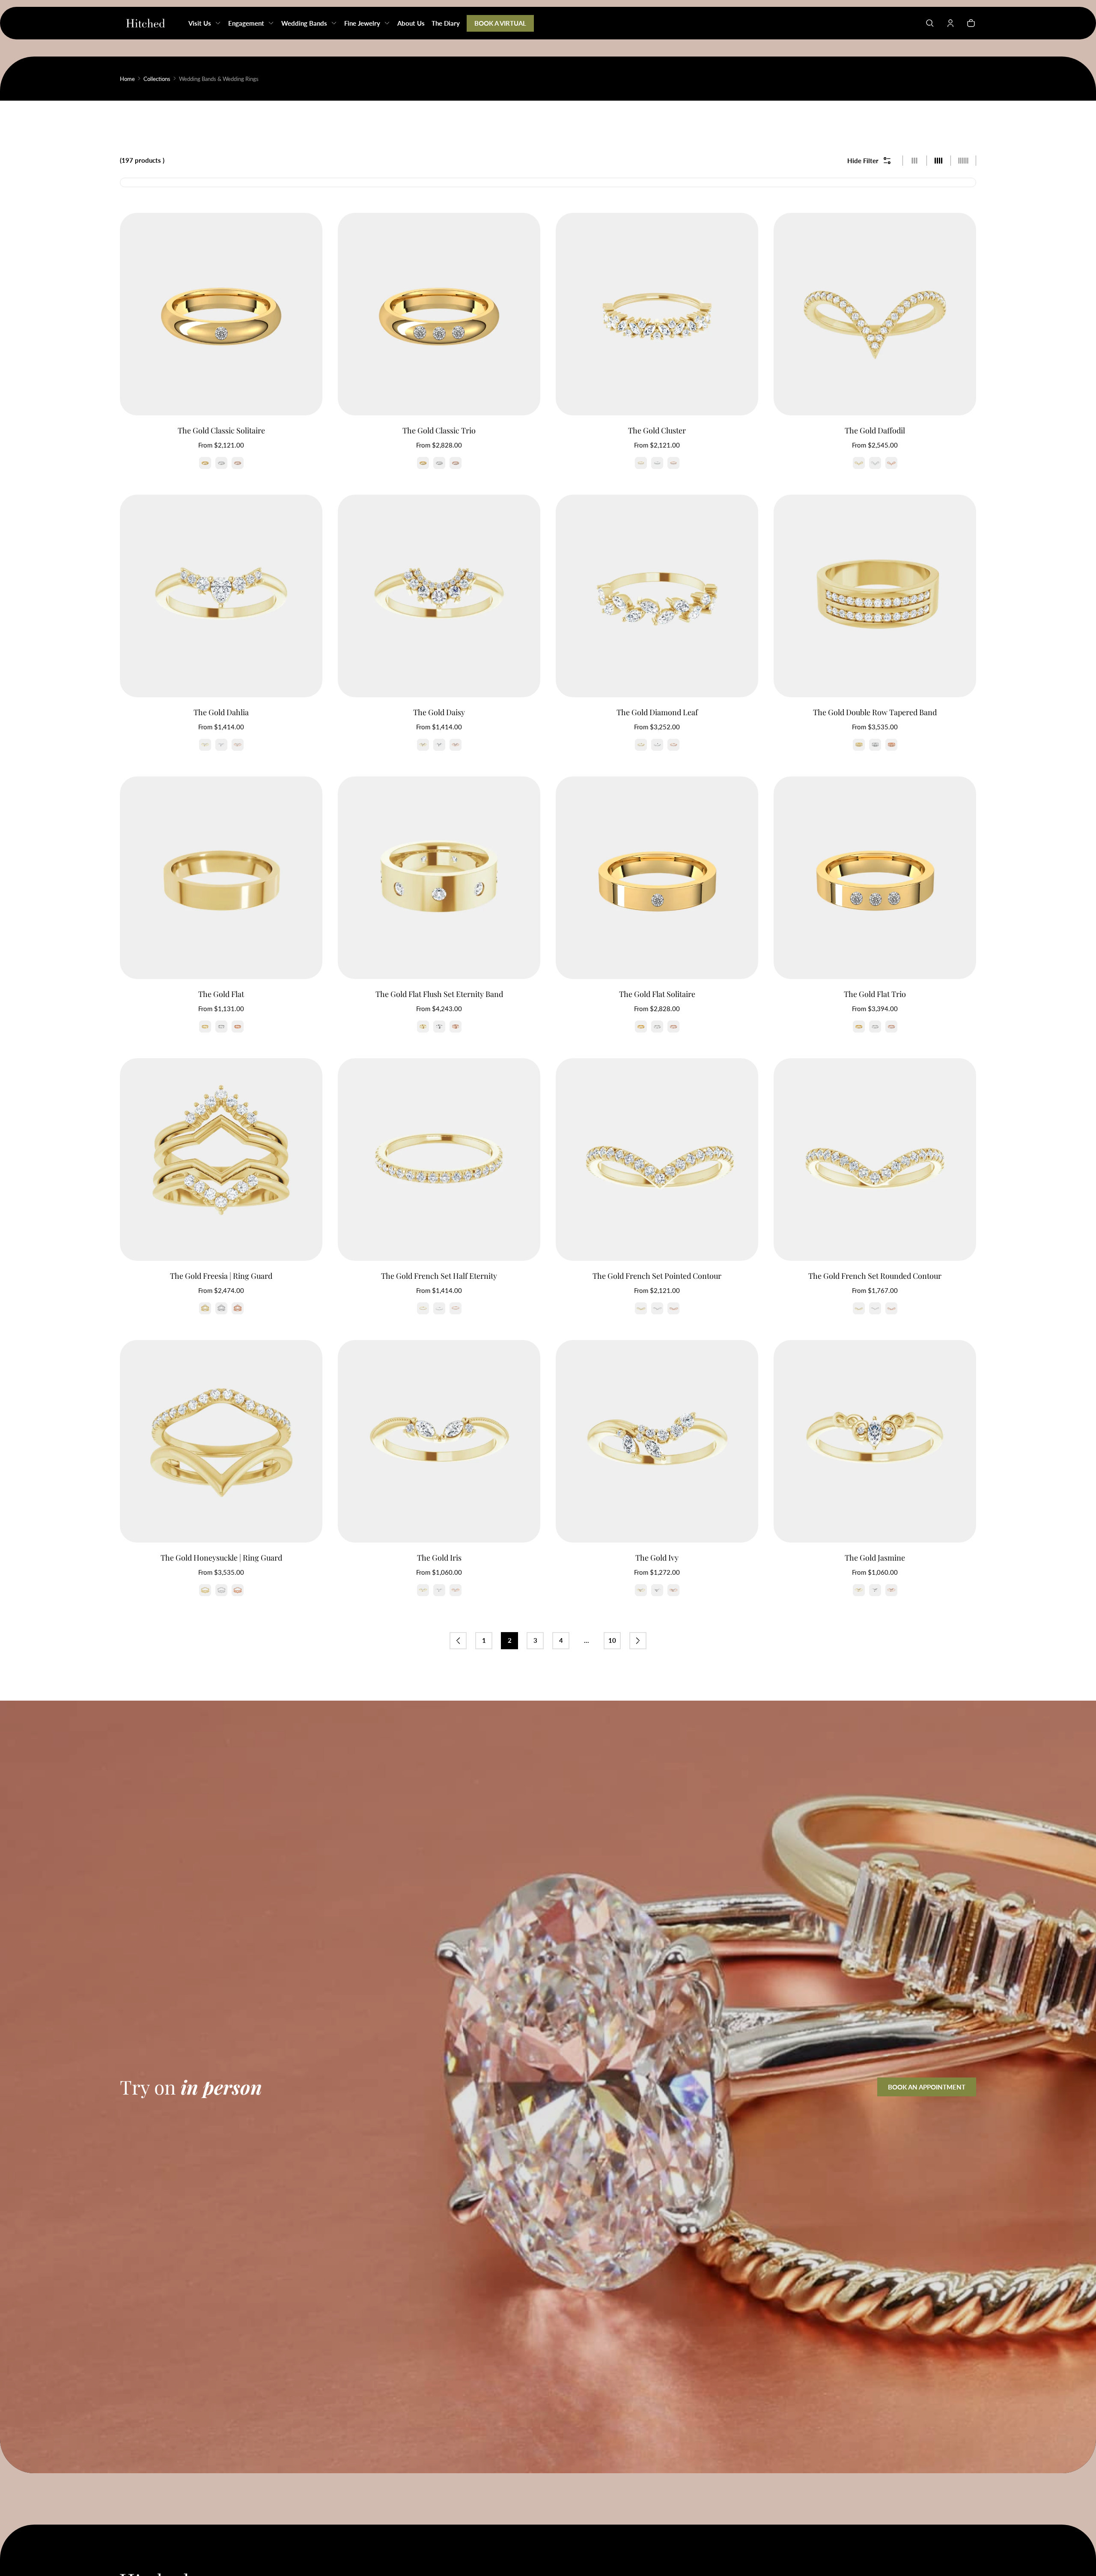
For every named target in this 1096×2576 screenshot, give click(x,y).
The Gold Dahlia (221, 712)
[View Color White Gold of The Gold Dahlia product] (221, 745)
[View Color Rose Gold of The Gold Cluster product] (673, 463)
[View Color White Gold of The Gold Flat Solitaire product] (657, 1027)
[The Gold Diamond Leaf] (657, 596)
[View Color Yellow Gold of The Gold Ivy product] (641, 1590)
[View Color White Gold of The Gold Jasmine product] (875, 1590)
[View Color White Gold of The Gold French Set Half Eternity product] (439, 1308)
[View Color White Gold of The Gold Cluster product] (657, 463)
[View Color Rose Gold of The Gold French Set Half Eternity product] (456, 1308)
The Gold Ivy (657, 1558)
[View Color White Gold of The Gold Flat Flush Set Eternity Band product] (439, 1027)
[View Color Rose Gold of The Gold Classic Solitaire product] (238, 463)
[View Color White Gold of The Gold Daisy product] (439, 745)
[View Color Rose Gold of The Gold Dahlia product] (238, 745)
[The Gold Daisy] (439, 596)
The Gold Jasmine (875, 1558)
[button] (930, 23)
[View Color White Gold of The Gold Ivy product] (657, 1590)
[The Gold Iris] (439, 1441)
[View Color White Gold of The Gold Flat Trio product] (875, 1027)
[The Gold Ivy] (657, 1441)
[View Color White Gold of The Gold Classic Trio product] (439, 463)
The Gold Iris (439, 1558)
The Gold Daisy (439, 712)
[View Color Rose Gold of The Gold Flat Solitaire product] (673, 1027)
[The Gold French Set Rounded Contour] (875, 1160)
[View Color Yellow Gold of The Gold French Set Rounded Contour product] (859, 1308)
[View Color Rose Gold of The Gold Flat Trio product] (891, 1027)
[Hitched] (146, 23)
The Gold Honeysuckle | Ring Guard (221, 1558)
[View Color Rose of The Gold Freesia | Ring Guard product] (238, 1308)
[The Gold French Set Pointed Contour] (657, 1160)
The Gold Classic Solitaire (221, 430)
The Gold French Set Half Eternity (439, 1276)
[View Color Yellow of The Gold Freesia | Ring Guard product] (205, 1308)
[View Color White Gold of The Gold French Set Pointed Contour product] (657, 1308)
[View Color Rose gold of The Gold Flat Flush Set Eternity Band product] (456, 1027)
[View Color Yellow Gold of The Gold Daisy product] (423, 745)
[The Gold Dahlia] (221, 596)
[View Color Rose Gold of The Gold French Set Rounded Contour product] (891, 1308)
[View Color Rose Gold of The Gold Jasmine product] (891, 1590)
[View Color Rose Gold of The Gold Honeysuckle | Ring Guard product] (238, 1590)
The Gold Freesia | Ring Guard (221, 1276)
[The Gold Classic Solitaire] (221, 314)
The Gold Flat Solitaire (657, 994)
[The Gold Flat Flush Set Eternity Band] (439, 878)
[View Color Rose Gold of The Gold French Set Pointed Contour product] (673, 1308)
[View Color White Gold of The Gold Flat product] (221, 1027)
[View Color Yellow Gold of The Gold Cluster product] (641, 463)
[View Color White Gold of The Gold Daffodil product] (875, 463)
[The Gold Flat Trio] (875, 878)
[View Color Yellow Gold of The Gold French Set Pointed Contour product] (641, 1308)
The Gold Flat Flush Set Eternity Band (439, 994)
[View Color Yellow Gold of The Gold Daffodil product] (859, 463)
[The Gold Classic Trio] (439, 314)
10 (612, 1640)
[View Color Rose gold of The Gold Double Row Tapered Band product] (891, 745)
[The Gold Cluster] (657, 314)
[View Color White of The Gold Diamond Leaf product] (657, 745)
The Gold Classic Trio (439, 430)
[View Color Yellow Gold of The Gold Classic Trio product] (423, 463)
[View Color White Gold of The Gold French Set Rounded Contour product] (875, 1308)
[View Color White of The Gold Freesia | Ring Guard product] (221, 1308)
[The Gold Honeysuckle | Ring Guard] (221, 1441)
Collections (157, 79)
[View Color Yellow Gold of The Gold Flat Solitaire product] (641, 1027)
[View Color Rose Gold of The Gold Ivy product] (673, 1590)
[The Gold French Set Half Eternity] (439, 1160)
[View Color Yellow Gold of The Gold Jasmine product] (859, 1590)
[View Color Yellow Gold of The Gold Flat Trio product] (859, 1027)
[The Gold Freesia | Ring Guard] (221, 1160)
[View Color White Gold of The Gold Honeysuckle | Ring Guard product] (221, 1590)
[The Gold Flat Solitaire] (657, 878)
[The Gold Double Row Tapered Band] (875, 596)
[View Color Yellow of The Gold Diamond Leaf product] (641, 745)
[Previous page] (458, 1641)
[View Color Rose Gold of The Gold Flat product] (238, 1027)
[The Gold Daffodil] (875, 314)
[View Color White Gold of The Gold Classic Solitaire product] (221, 463)
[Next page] (638, 1641)
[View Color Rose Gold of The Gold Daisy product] (456, 745)
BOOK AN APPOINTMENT (927, 2087)
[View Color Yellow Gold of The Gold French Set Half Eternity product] (423, 1308)
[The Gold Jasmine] (875, 1441)
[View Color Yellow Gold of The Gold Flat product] (205, 1027)
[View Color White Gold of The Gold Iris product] (439, 1590)
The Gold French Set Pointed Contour (657, 1276)
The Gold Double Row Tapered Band (875, 712)
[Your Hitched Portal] (950, 23)
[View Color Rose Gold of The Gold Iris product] (456, 1590)
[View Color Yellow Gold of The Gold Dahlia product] (205, 745)
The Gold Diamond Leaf (657, 712)
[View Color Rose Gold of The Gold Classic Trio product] (456, 463)
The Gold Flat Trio (875, 994)
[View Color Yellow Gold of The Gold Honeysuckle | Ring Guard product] (205, 1590)
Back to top (146, 2537)
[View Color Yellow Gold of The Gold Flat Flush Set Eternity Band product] (423, 1027)
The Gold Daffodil (875, 430)
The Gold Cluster (657, 430)
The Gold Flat (221, 994)
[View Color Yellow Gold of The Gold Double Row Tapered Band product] (859, 745)
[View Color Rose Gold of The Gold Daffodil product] (891, 463)
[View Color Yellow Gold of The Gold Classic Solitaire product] (205, 463)
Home (127, 79)
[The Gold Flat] (221, 878)
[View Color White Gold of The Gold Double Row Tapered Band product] (875, 745)
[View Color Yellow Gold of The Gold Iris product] (423, 1590)
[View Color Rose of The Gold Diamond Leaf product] (673, 745)
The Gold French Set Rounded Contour (875, 1276)
